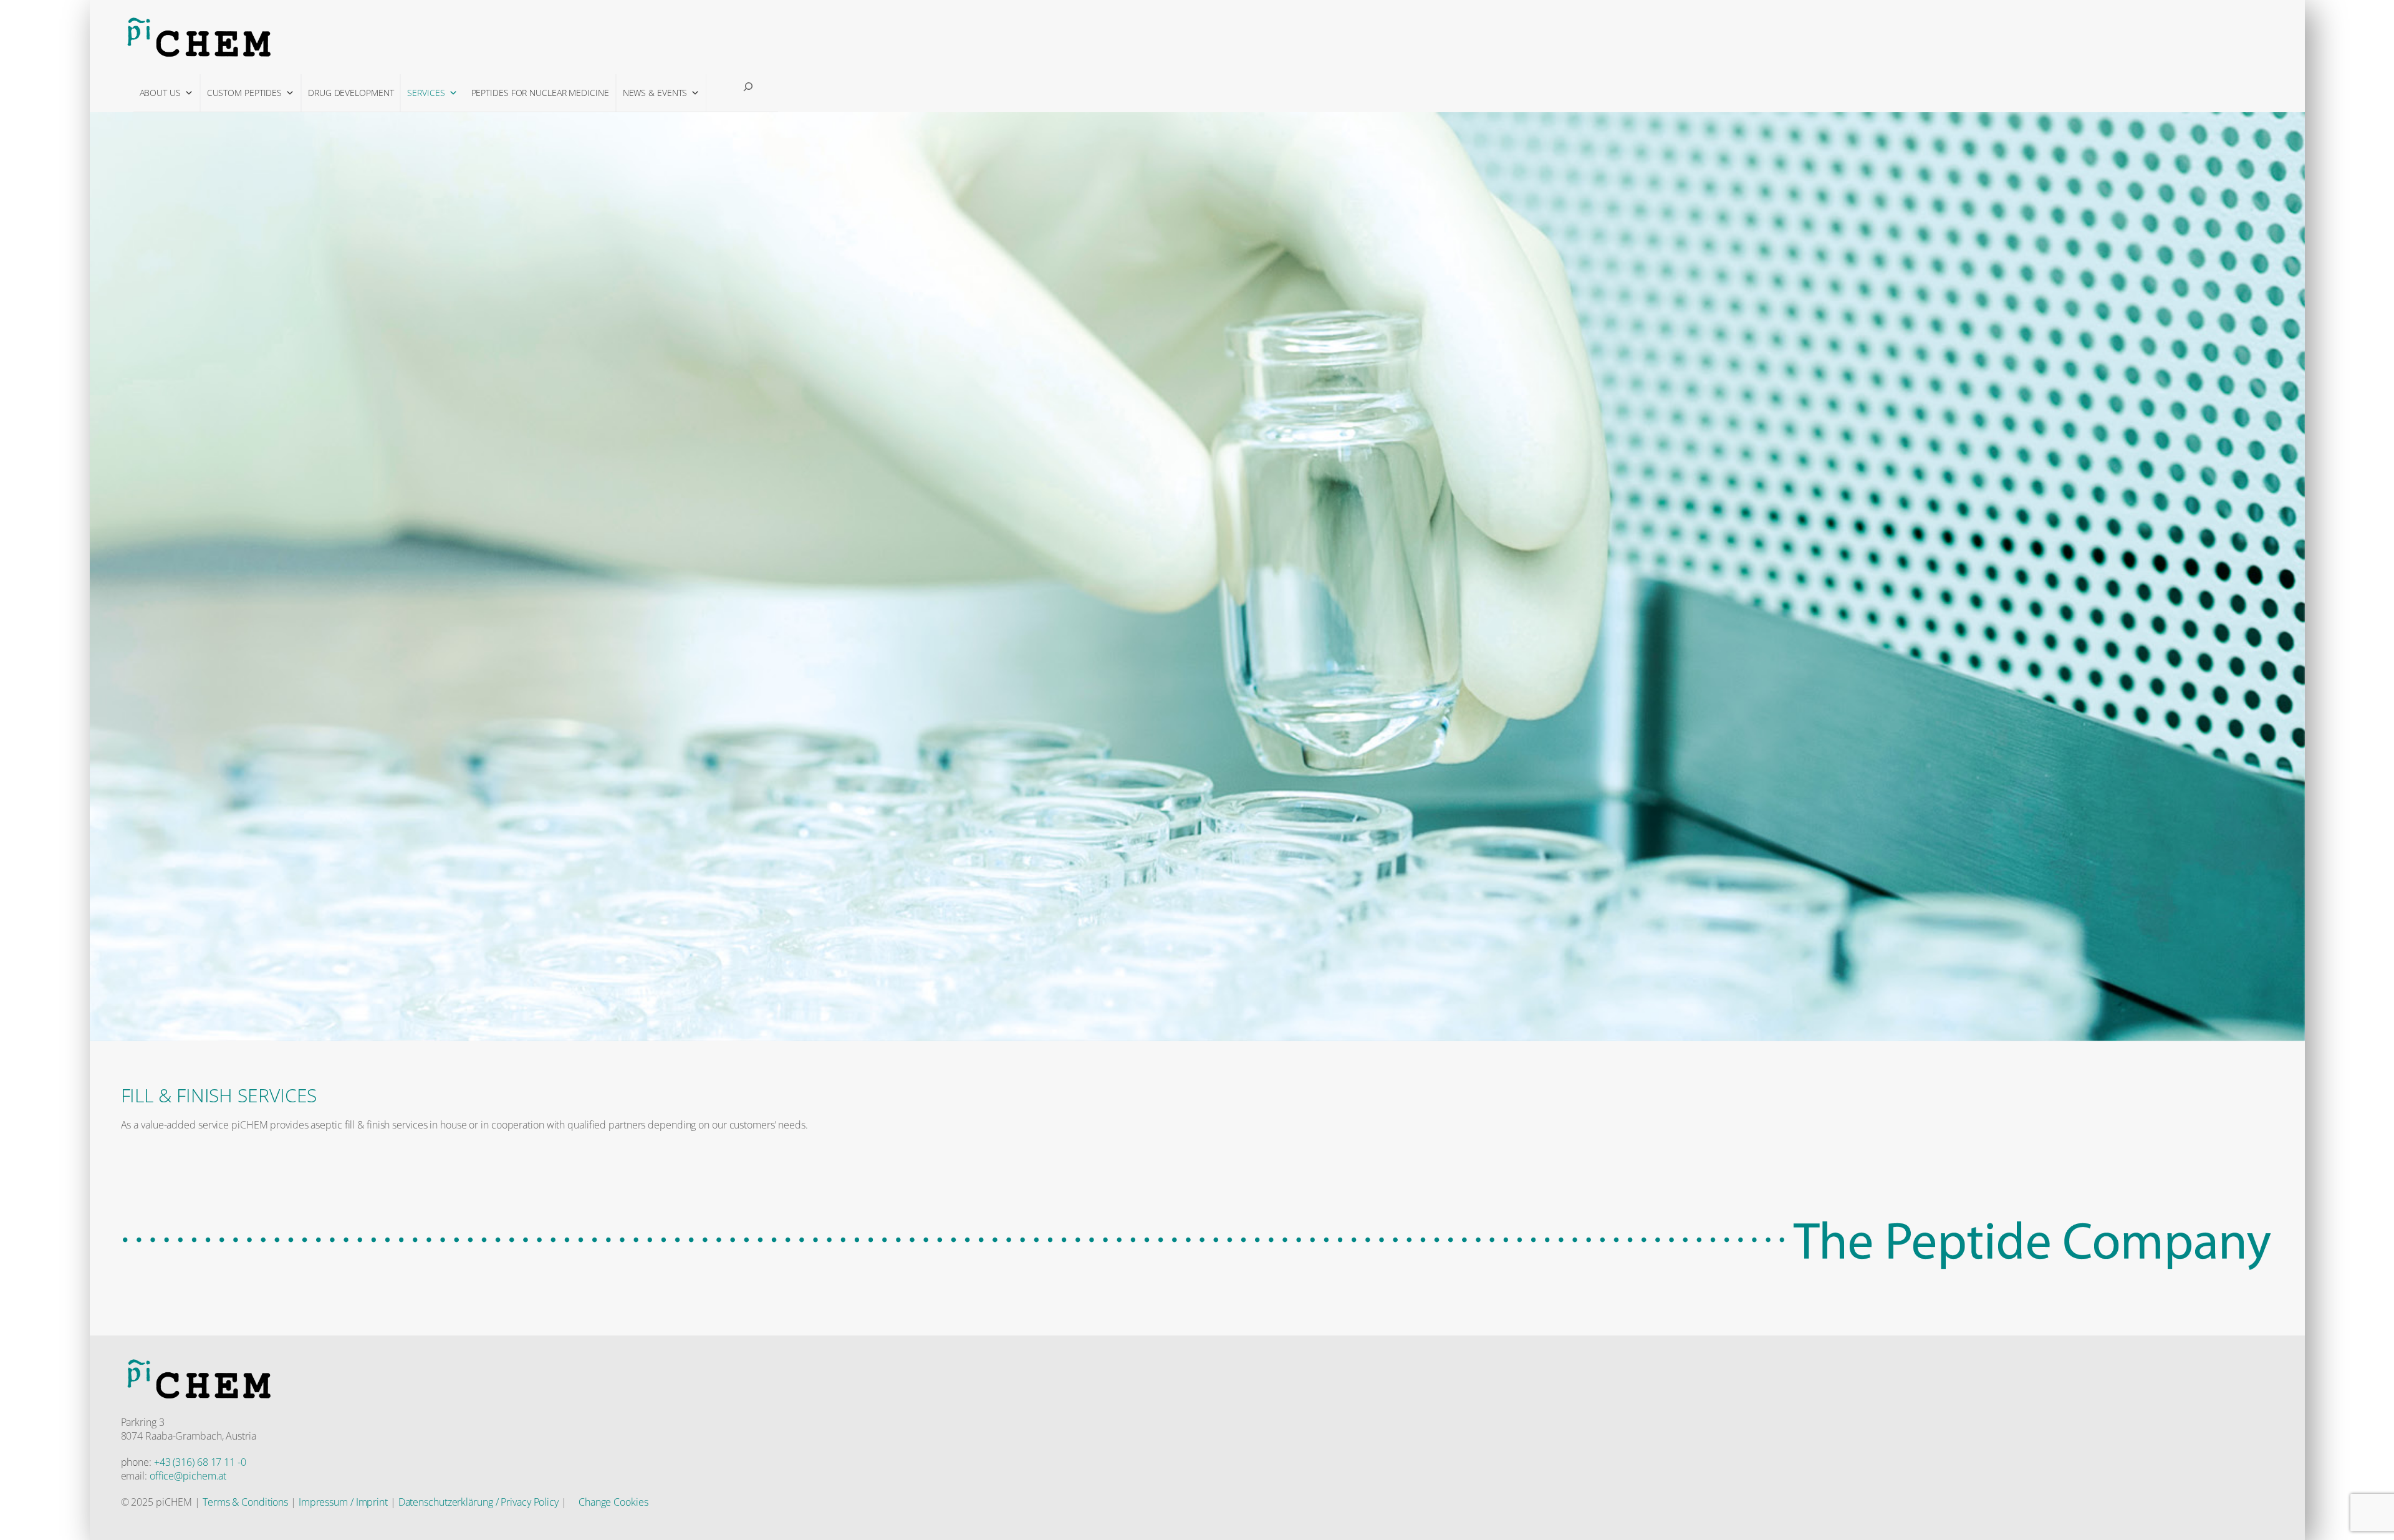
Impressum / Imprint (343, 1502)
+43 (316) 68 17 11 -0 (200, 1462)
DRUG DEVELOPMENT (351, 93)
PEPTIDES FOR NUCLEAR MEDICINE (540, 93)
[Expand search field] (748, 87)
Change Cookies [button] (613, 1502)
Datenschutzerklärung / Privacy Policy (478, 1502)
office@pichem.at (188, 1476)
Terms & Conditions (245, 1502)
